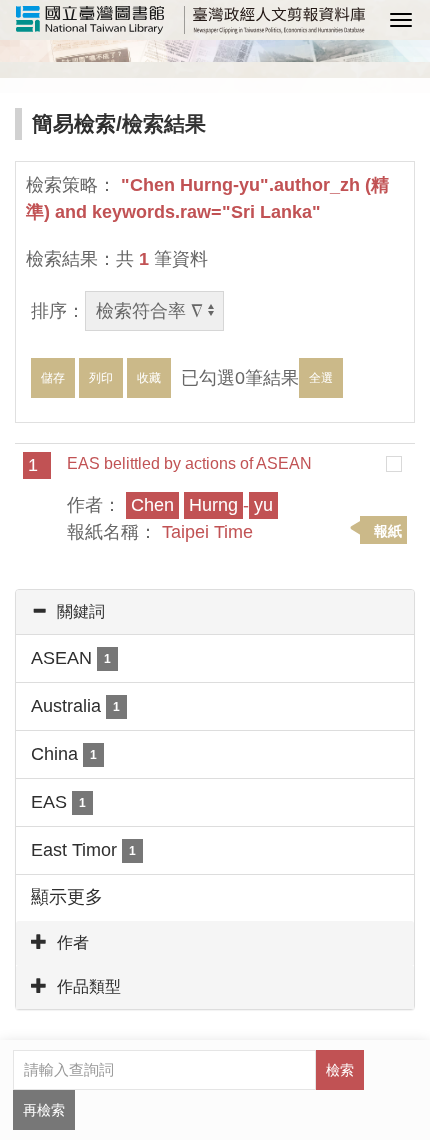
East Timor (83, 850)
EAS (58, 802)
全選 (321, 378)
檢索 (340, 1070)
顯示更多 (67, 897)
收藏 (149, 378)
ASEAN (71, 658)
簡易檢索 (74, 123)
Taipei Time (207, 532)
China (64, 754)
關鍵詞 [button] (81, 611)
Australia (75, 706)
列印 (101, 378)
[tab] (215, 612)
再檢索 (44, 1110)
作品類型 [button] (89, 986)
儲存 (53, 378)
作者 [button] (73, 942)
